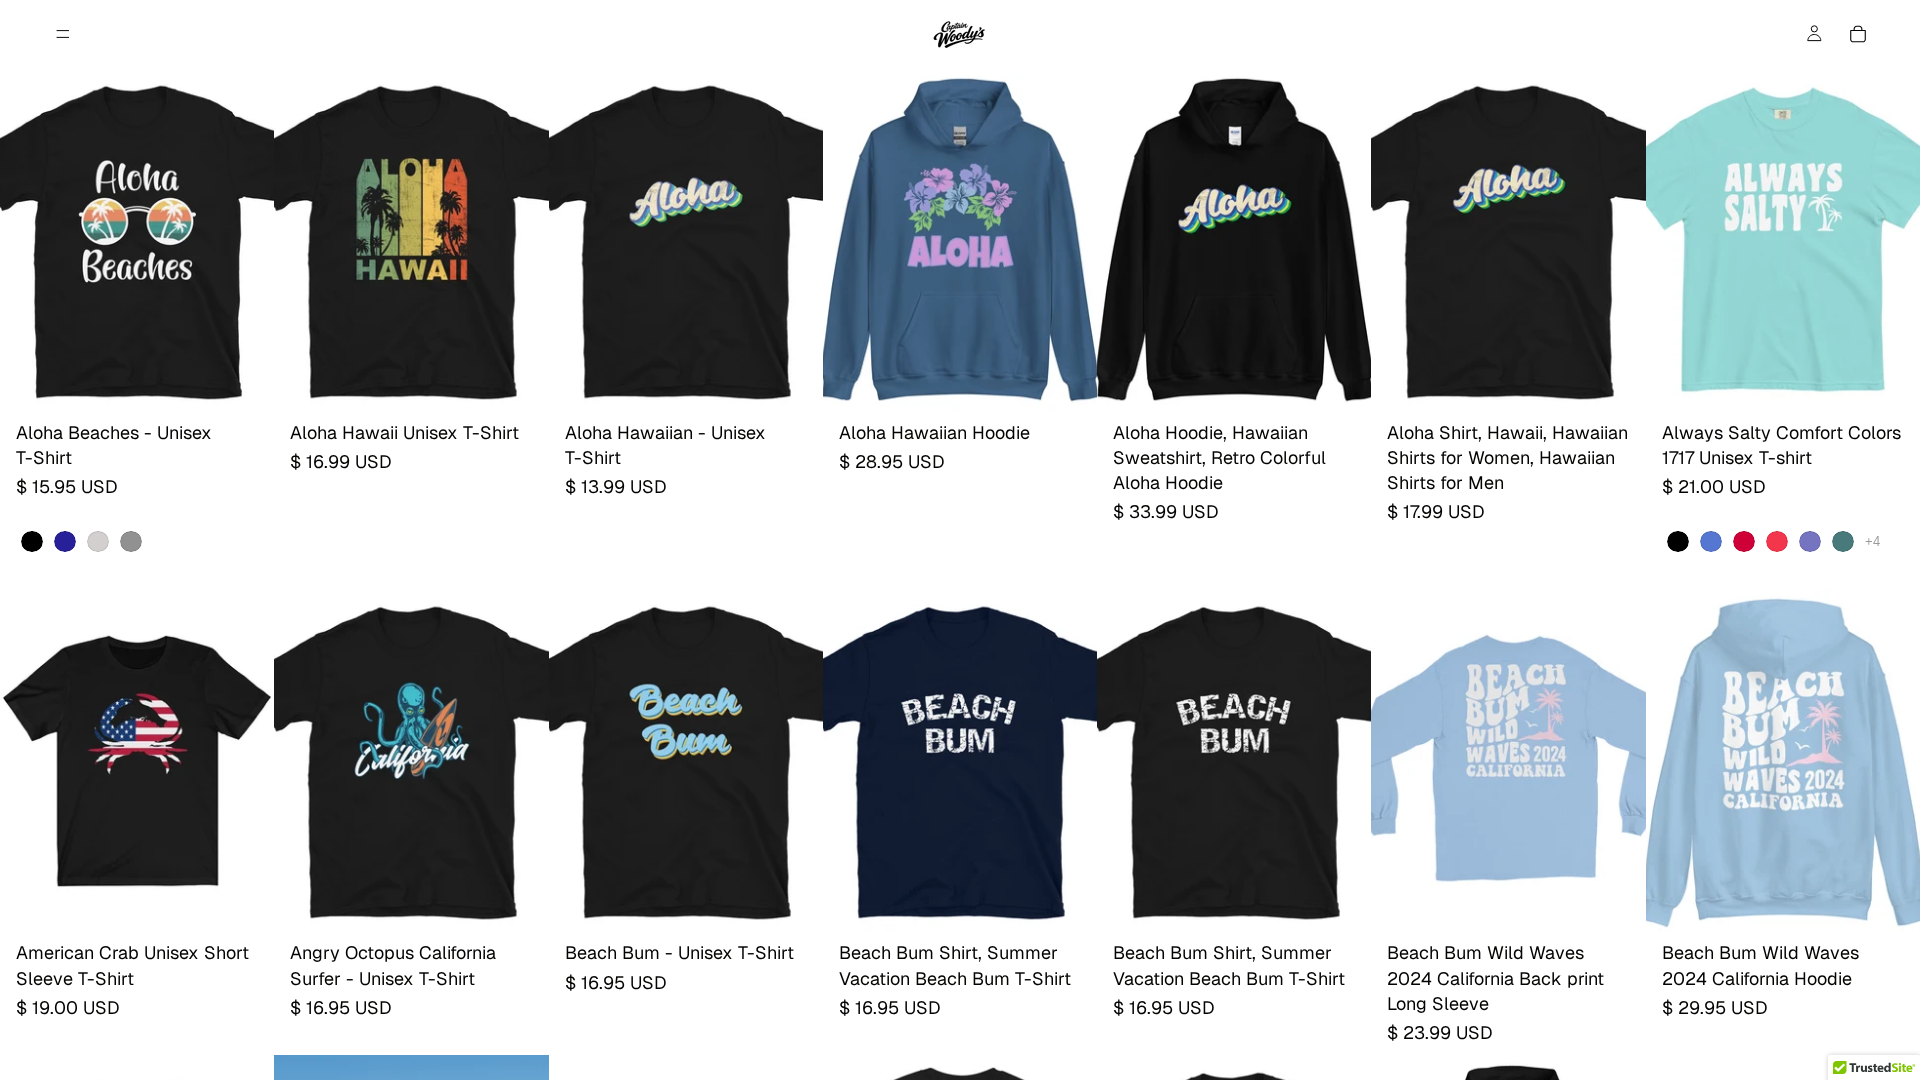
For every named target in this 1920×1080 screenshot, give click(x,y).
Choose (260, 380)
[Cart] (1858, 34)
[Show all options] (1872, 541)
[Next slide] (1067, 240)
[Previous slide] (853, 240)
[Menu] (63, 34)
